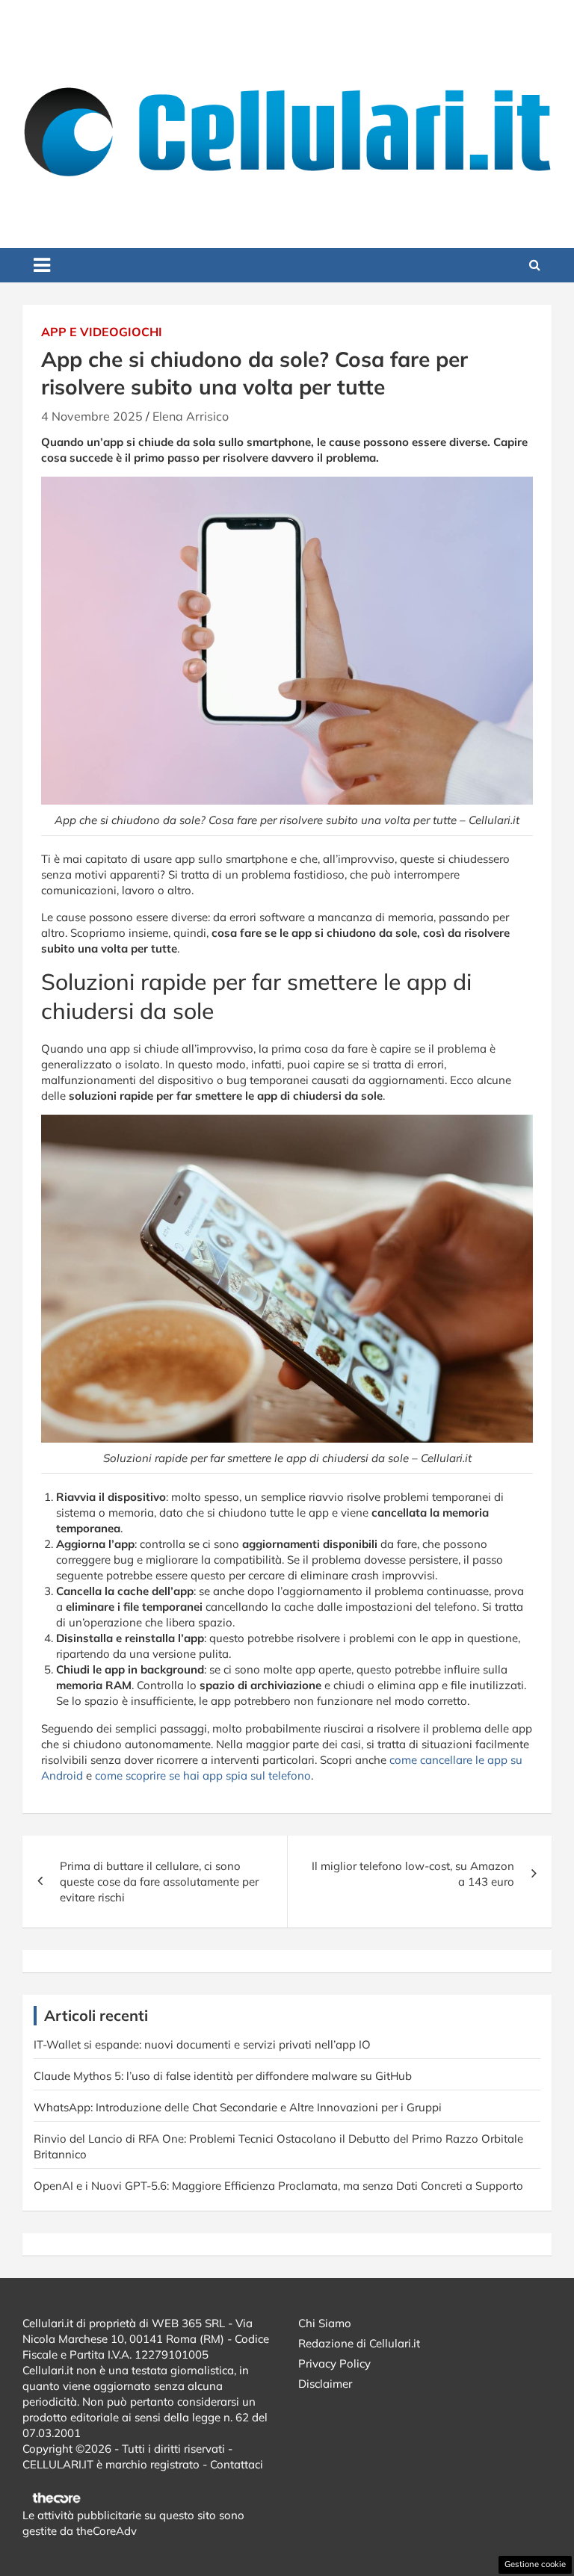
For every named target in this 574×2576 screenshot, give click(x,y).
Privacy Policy (334, 2363)
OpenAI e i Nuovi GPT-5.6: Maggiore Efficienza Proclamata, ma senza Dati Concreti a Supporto (278, 2186)
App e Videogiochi (102, 332)
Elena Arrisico (191, 416)
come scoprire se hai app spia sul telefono (203, 1775)
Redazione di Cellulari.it (359, 2343)
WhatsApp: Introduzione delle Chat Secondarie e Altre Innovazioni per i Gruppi (238, 2107)
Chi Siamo (325, 2323)
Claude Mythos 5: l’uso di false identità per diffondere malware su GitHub (223, 2076)
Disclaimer (325, 2384)
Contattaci (237, 2464)
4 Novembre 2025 (92, 416)
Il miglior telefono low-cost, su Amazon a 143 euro (413, 1874)
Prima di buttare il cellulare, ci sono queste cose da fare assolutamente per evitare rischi (159, 1882)
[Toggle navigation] (42, 265)
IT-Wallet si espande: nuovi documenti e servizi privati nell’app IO (202, 2044)
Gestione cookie (535, 2564)
